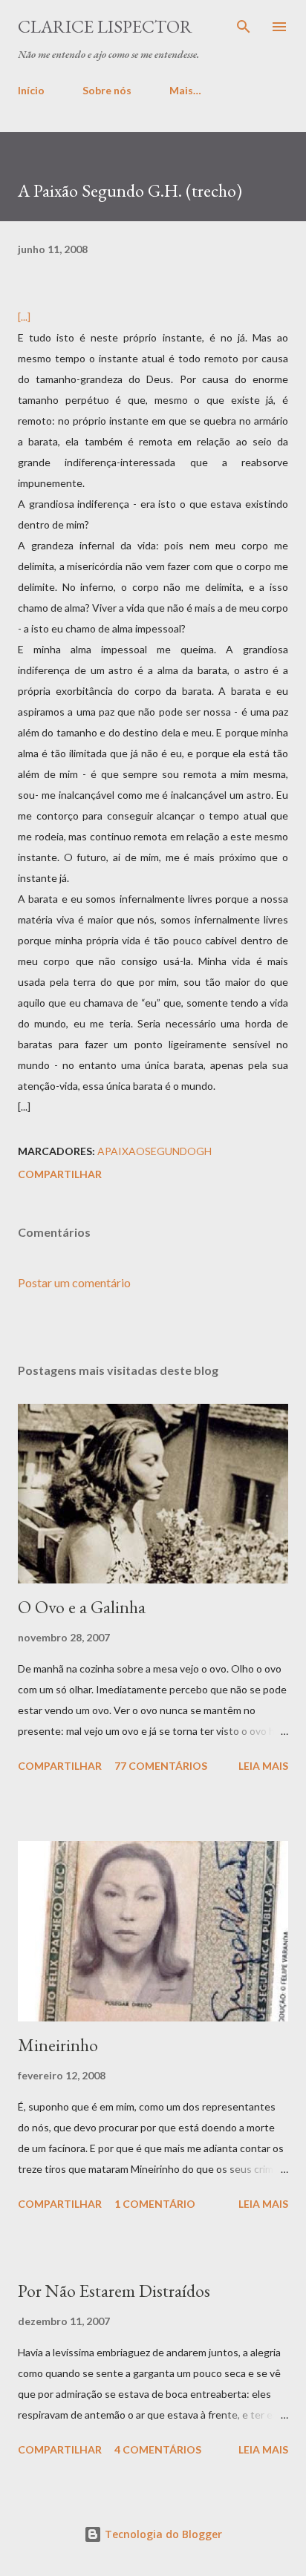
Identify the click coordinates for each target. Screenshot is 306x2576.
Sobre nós (107, 90)
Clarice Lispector (105, 26)
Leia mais (263, 1766)
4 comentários (158, 2449)
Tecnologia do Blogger (162, 2534)
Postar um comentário (74, 1282)
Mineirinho (58, 2045)
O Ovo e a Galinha (82, 1607)
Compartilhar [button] (60, 1174)
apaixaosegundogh (154, 1151)
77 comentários (161, 1766)
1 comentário (155, 2204)
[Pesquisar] (244, 27)
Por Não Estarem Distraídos (114, 2291)
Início (31, 90)
